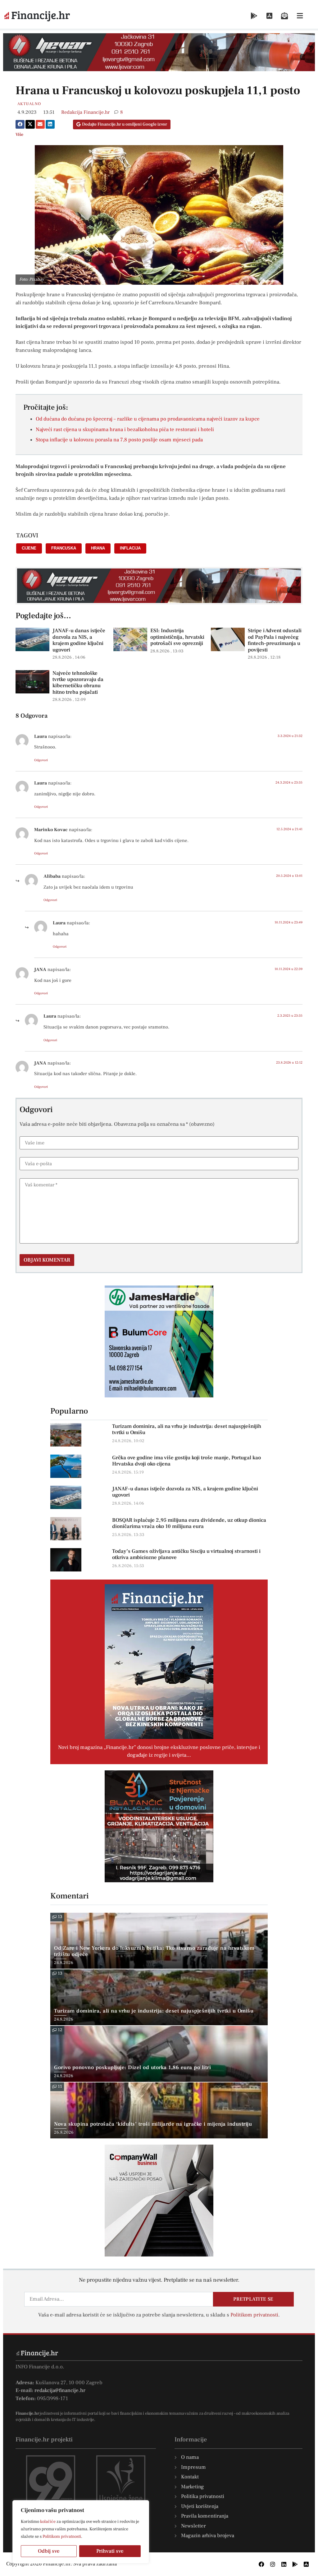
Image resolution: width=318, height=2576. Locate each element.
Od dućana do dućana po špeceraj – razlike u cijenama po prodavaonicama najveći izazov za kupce (148, 419)
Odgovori (41, 760)
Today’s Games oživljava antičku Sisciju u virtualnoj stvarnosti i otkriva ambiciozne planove (186, 1554)
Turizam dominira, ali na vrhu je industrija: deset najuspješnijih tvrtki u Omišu (187, 1429)
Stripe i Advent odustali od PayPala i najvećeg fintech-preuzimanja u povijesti (275, 640)
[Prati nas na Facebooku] (261, 2564)
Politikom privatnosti (62, 2537)
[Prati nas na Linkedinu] (284, 2564)
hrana (98, 548)
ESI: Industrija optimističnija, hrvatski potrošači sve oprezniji (177, 637)
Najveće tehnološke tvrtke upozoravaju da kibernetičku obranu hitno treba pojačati (78, 683)
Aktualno (29, 104)
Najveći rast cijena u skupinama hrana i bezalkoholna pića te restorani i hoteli (125, 430)
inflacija (130, 548)
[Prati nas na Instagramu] (273, 2564)
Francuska (64, 548)
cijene (29, 548)
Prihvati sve (110, 2551)
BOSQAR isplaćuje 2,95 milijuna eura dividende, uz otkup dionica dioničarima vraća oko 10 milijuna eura (189, 1523)
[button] (20, 124)
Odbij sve (49, 2551)
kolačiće (48, 2522)
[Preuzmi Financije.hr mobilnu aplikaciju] (254, 16)
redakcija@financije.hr (60, 2390)
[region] (81, 2532)
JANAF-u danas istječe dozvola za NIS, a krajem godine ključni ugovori (79, 640)
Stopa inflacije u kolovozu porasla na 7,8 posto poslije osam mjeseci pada (119, 440)
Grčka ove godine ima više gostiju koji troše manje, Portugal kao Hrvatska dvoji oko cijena (186, 1461)
